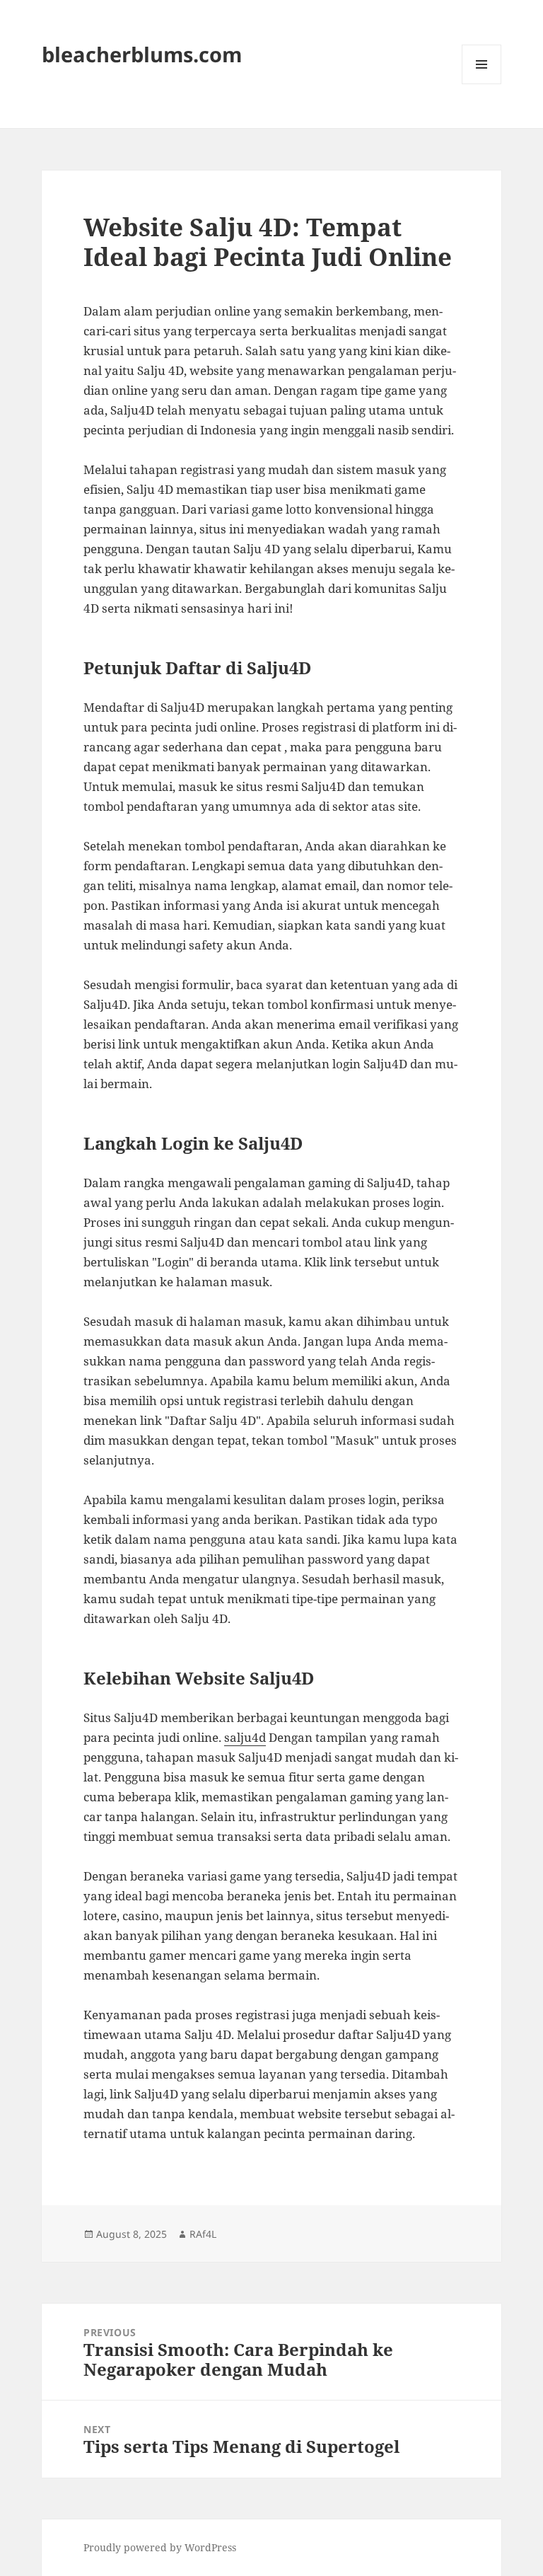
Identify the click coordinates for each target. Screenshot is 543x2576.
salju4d (245, 1737)
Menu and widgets (482, 84)
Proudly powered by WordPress (160, 2547)
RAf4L (203, 2234)
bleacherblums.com (142, 54)
